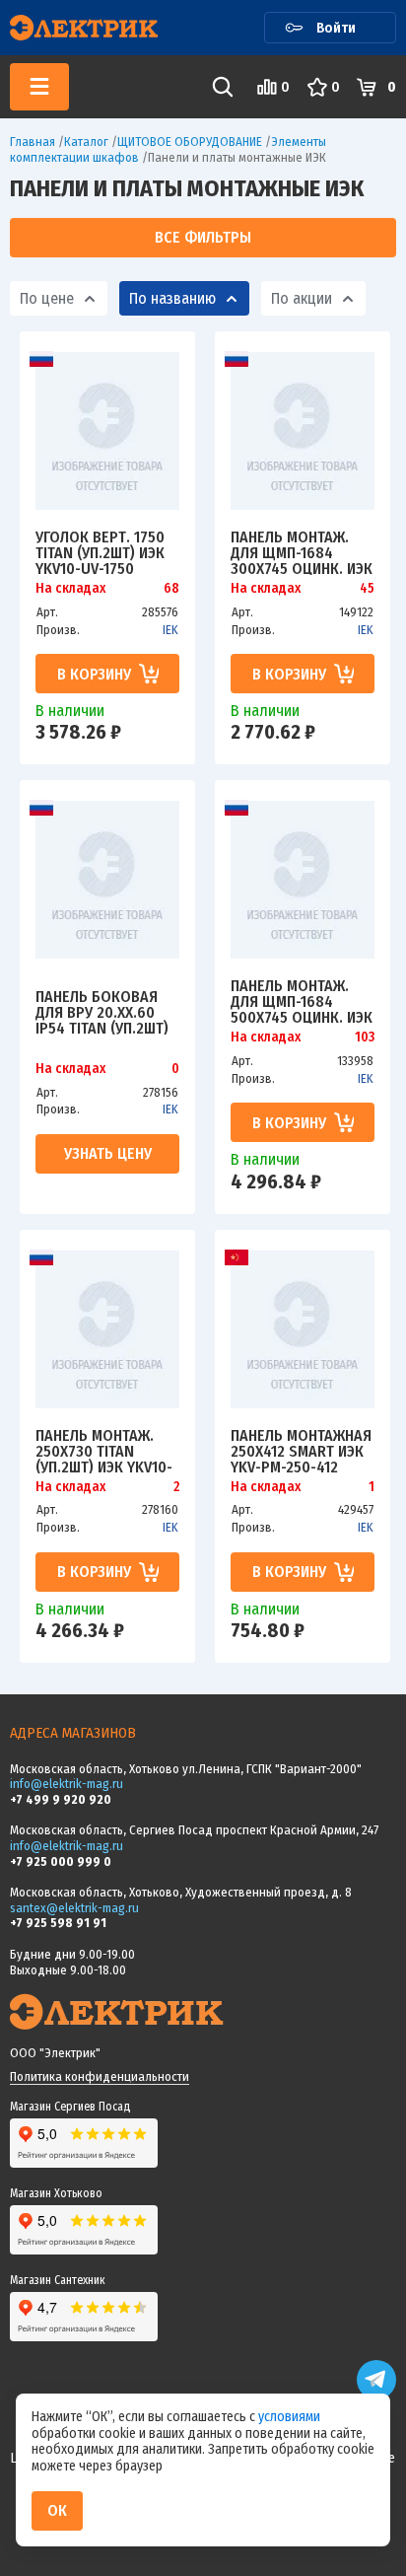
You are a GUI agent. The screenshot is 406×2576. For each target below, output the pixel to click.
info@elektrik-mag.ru (67, 1784)
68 (171, 589)
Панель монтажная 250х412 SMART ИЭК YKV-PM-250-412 (301, 1451)
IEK (170, 630)
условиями (289, 2417)
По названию (172, 298)
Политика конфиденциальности (100, 2076)
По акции (302, 298)
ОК (57, 2510)
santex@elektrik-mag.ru (74, 1908)
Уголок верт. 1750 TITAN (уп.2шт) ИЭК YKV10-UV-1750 (100, 552)
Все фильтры (203, 237)
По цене (47, 298)
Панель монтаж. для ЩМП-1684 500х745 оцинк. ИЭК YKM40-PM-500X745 (302, 1001)
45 (367, 589)
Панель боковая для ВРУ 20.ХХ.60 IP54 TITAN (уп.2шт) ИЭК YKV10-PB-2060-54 (104, 1012)
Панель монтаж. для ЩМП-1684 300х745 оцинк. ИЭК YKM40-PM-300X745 (302, 552)
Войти (336, 28)
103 (365, 1038)
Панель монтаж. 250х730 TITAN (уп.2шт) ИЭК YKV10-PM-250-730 (104, 1451)
